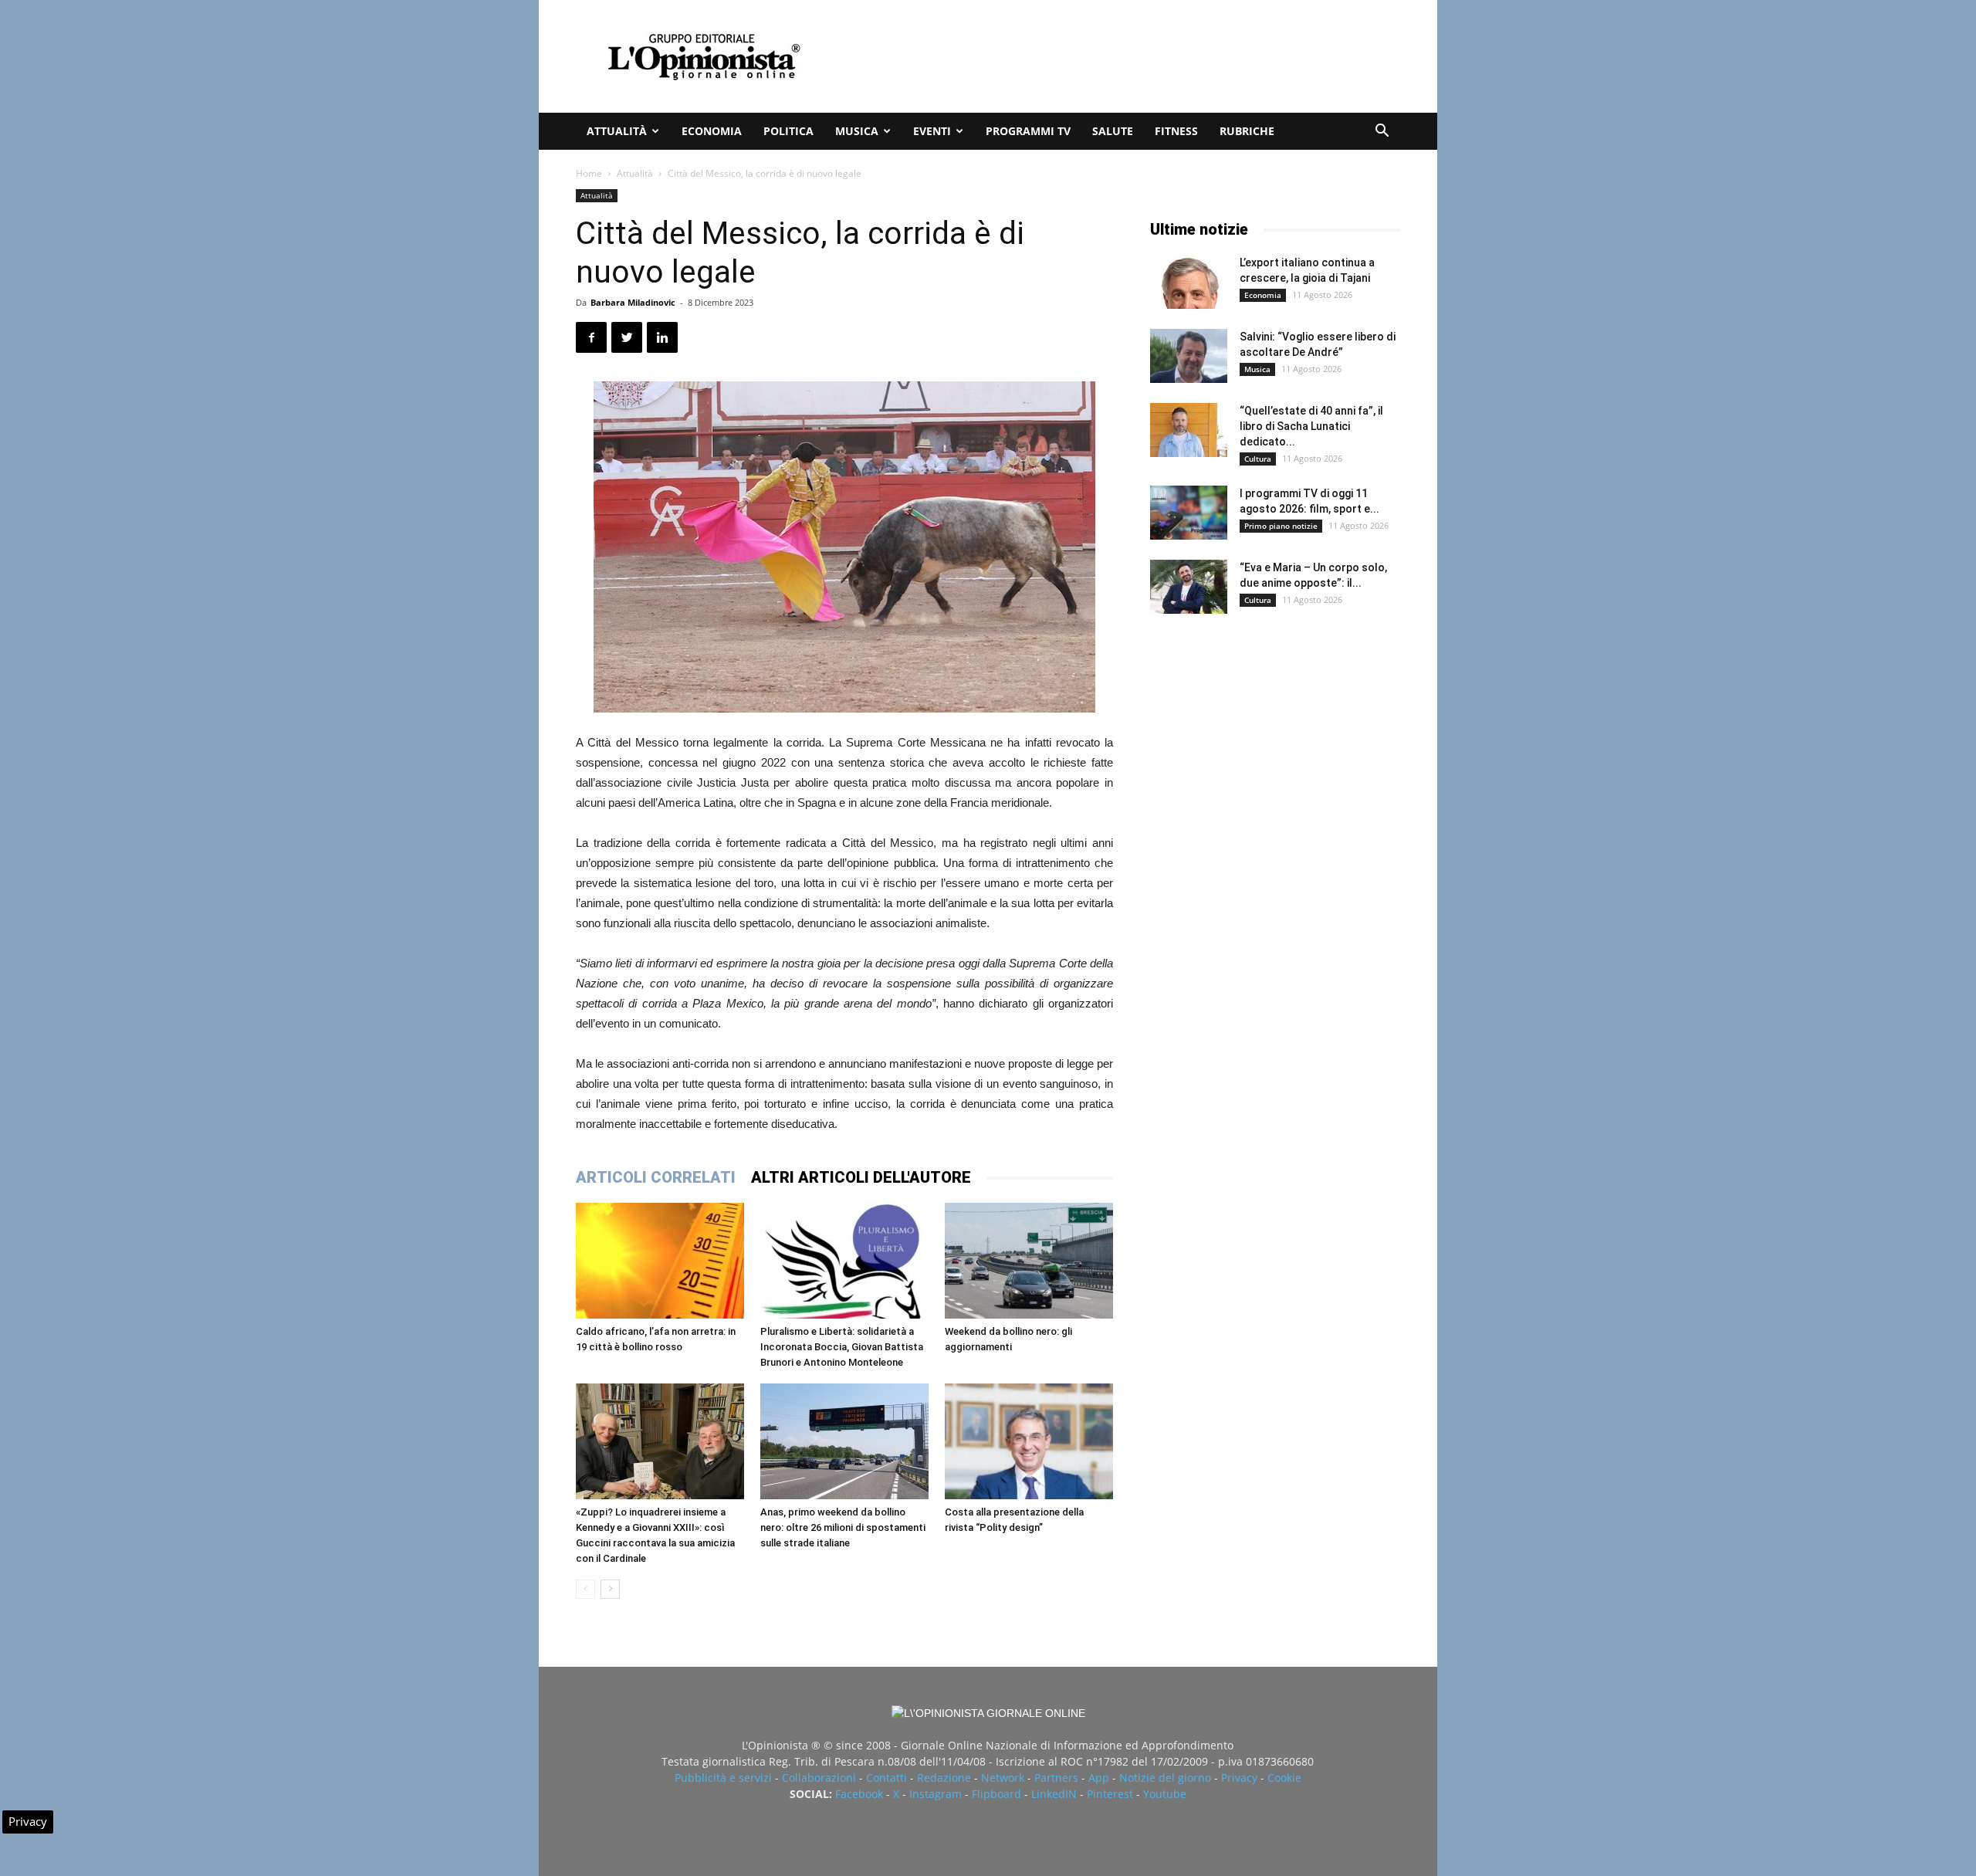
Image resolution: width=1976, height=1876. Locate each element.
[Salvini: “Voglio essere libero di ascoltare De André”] (1189, 356)
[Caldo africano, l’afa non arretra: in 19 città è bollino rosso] (660, 1261)
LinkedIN (1054, 1794)
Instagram (936, 1794)
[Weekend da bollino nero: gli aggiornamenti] (1029, 1261)
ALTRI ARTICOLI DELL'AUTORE (861, 1177)
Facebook (859, 1794)
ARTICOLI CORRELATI (656, 1177)
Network (1003, 1778)
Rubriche (1247, 131)
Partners (1056, 1778)
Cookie (1284, 1778)
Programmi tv (1028, 131)
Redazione (944, 1778)
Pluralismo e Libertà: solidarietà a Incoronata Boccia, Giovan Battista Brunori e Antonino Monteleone (842, 1347)
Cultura (1258, 459)
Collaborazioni (819, 1778)
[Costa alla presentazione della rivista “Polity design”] (1029, 1441)
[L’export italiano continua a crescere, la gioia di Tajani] (1189, 282)
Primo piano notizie (1281, 526)
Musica (857, 131)
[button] (1382, 132)
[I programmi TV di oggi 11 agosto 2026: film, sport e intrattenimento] (1189, 513)
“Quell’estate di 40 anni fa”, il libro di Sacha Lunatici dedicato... (1311, 426)
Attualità (617, 131)
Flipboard (996, 1794)
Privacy (1239, 1778)
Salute (1113, 131)
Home (589, 173)
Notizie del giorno (1165, 1778)
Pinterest (1110, 1794)
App (1099, 1778)
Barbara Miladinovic (633, 302)
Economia (712, 131)
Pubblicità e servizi (723, 1778)
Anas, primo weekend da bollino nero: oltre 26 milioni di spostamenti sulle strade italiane (843, 1527)
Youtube (1165, 1794)
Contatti (886, 1778)
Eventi (932, 131)
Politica (788, 131)
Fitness (1176, 131)
